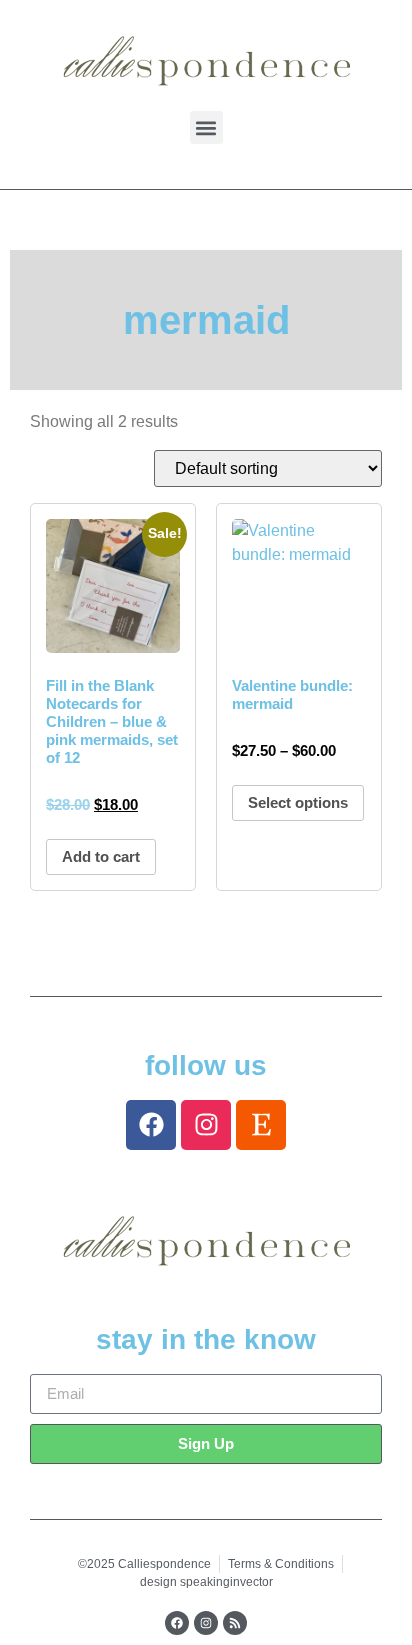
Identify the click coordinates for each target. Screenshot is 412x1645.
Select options (298, 802)
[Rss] (235, 1623)
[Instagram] (206, 1125)
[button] (206, 127)
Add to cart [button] (101, 856)
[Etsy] (261, 1125)
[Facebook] (151, 1125)
